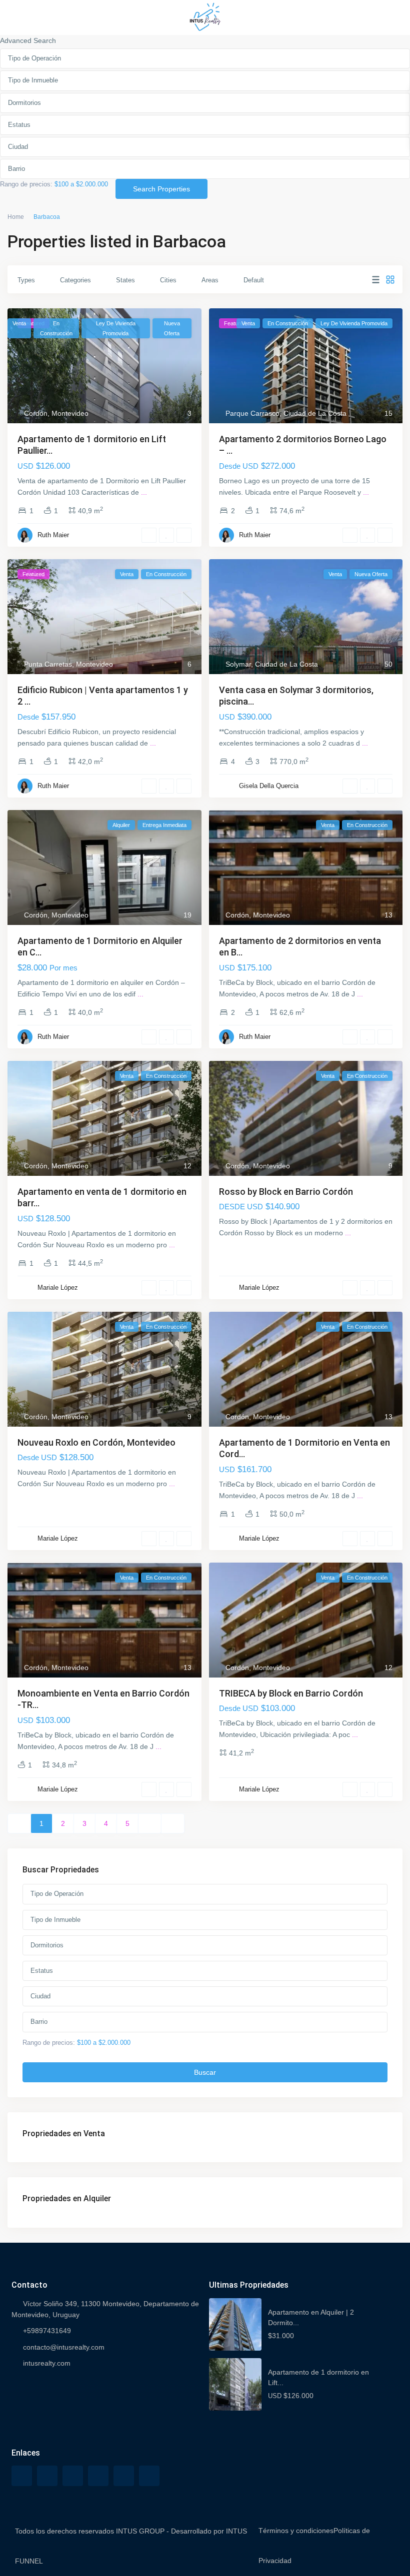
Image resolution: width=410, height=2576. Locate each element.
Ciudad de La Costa (315, 413)
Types (26, 280)
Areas (210, 280)
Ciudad (18, 147)
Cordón (36, 413)
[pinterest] (98, 2476)
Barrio (16, 169)
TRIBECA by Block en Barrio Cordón (291, 1693)
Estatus (19, 125)
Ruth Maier (53, 535)
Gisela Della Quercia (269, 786)
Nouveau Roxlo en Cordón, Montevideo (96, 1442)
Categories (75, 280)
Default (254, 280)
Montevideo (70, 413)
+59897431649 (47, 2331)
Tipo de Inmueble (33, 80)
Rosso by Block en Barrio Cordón (286, 1192)
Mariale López (58, 1288)
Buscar (205, 2072)
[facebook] (22, 2476)
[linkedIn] (73, 2476)
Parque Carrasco (252, 413)
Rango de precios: (26, 184)
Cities (168, 280)
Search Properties (161, 189)
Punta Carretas (48, 664)
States (125, 280)
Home (16, 217)
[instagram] (149, 2476)
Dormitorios (24, 103)
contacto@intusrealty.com (64, 2347)
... (144, 492)
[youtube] (124, 2476)
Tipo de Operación (34, 58)
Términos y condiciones (296, 2531)
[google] (47, 2476)
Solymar (238, 664)
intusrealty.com (47, 2363)
